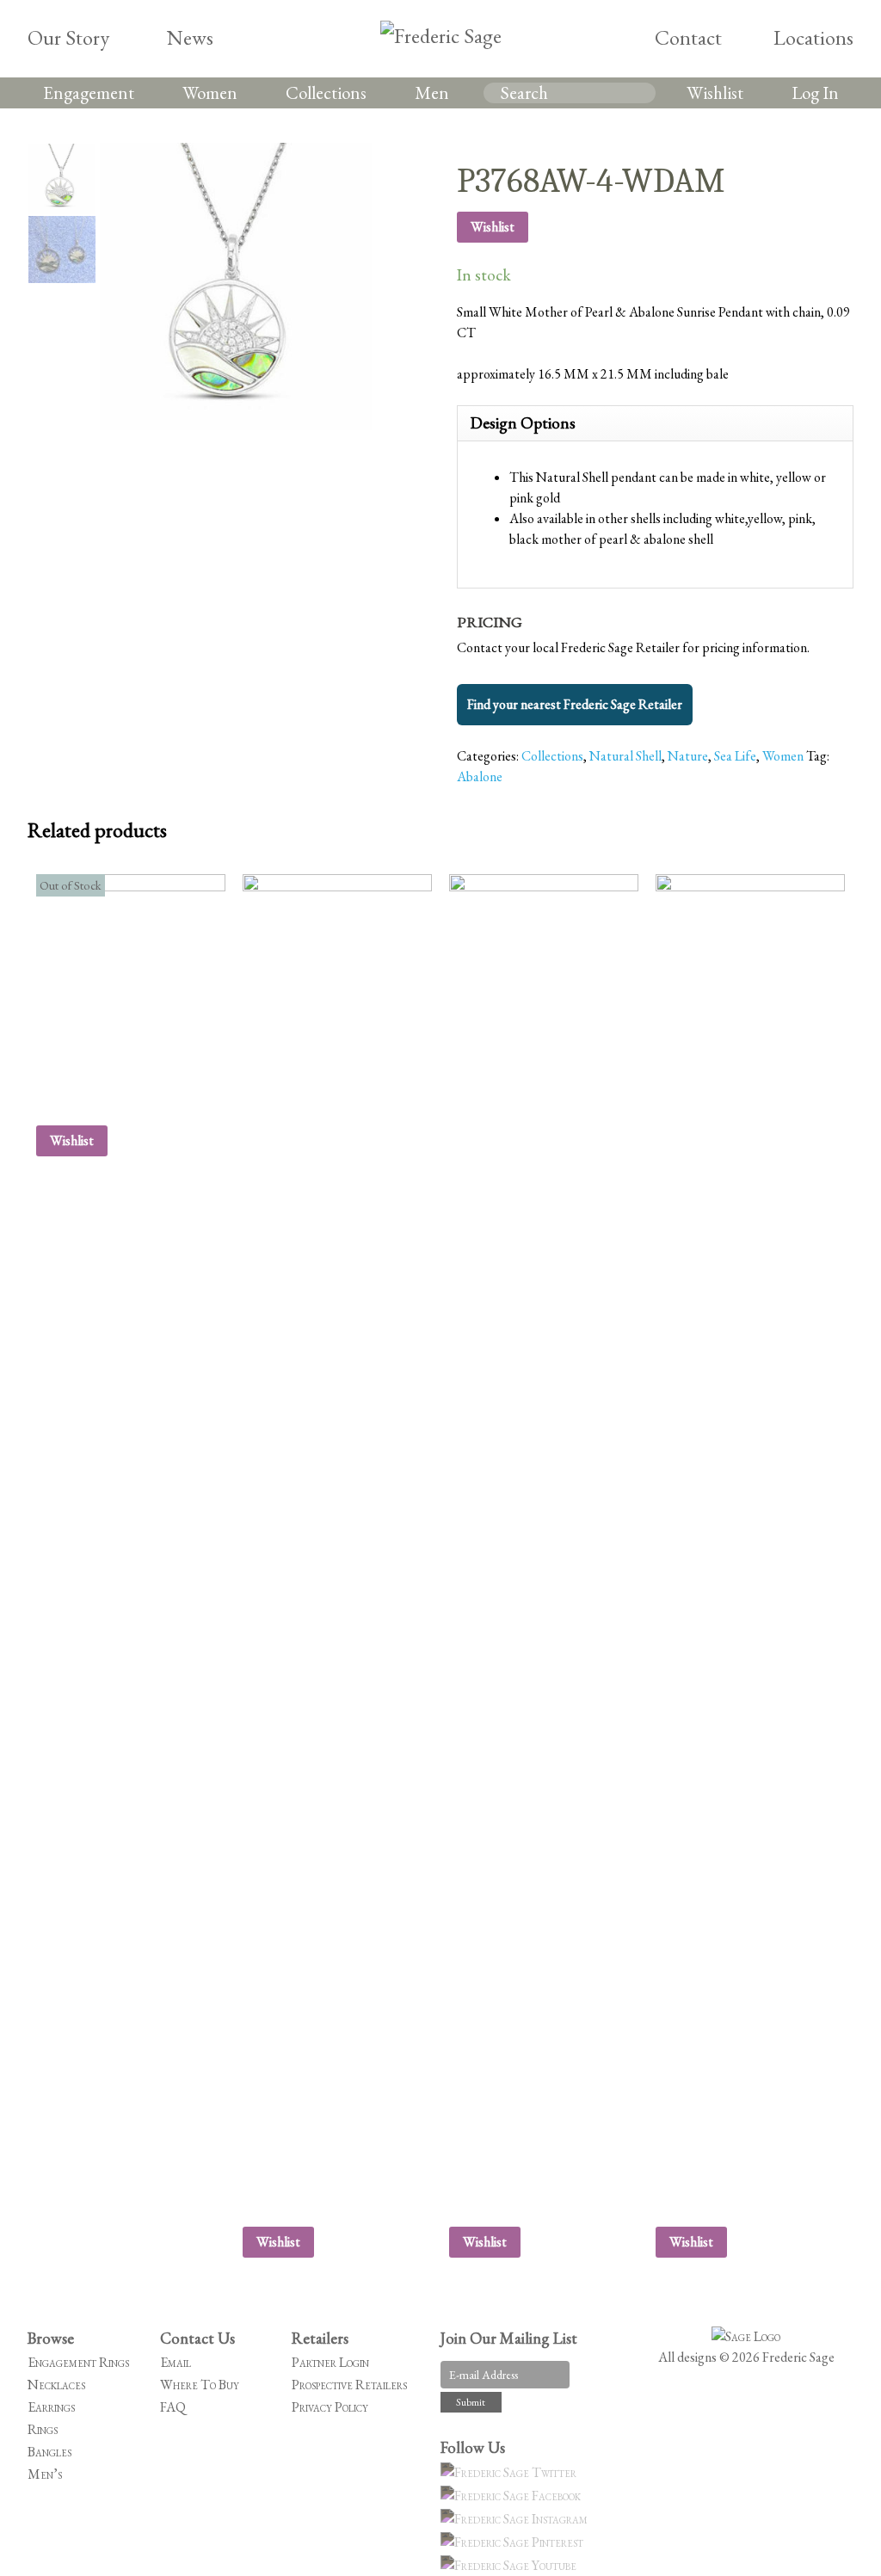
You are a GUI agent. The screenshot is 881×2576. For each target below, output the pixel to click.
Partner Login (330, 2362)
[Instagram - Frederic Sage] (517, 2519)
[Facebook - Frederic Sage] (513, 2496)
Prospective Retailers (349, 2385)
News (190, 37)
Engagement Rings (78, 2362)
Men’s (45, 2474)
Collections (326, 92)
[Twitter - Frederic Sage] (511, 2472)
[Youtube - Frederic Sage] (511, 2565)
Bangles (49, 2452)
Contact (688, 37)
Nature (688, 756)
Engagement (89, 92)
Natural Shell (625, 756)
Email (176, 2362)
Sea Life (735, 756)
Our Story (68, 37)
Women (210, 92)
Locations (813, 37)
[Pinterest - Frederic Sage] (514, 2542)
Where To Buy (200, 2385)
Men (432, 92)
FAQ (173, 2407)
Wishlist (715, 92)
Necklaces (56, 2385)
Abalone (480, 776)
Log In (815, 92)
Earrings (51, 2407)
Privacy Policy (330, 2407)
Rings (43, 2429)
